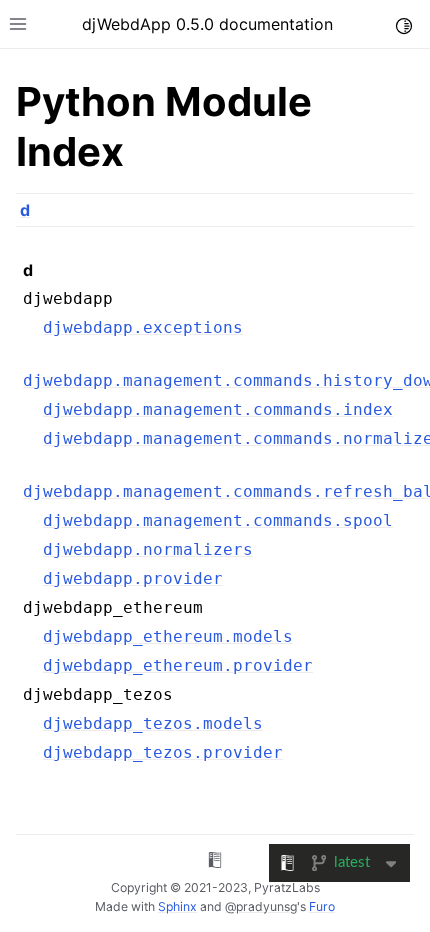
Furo (322, 906)
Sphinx (177, 906)
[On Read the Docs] (215, 863)
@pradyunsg (261, 906)
